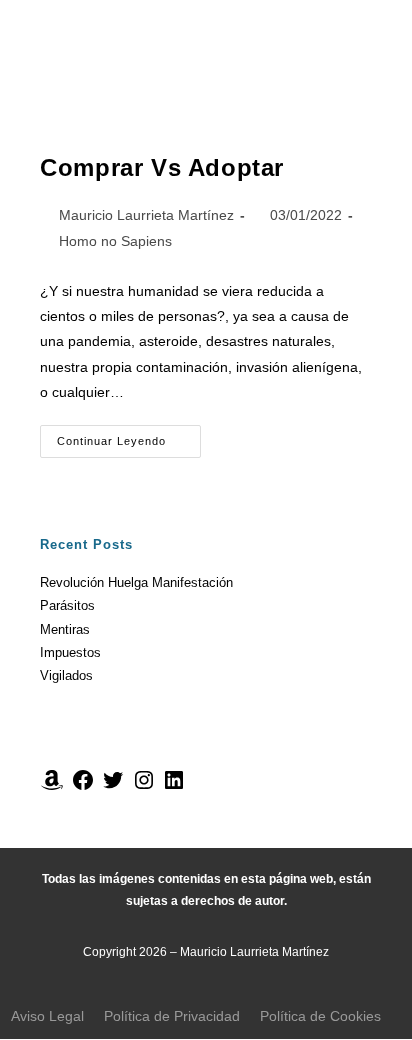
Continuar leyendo (129, 436)
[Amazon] (52, 787)
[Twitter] (113, 787)
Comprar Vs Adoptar (162, 167)
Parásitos (67, 605)
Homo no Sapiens (115, 241)
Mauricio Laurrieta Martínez (146, 215)
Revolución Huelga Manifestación (136, 582)
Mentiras (65, 629)
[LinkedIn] (174, 787)
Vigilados (66, 675)
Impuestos (70, 652)
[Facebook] (83, 787)
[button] (206, 66)
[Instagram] (144, 787)
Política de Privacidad (172, 1016)
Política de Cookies (320, 1016)
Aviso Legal (47, 1016)
